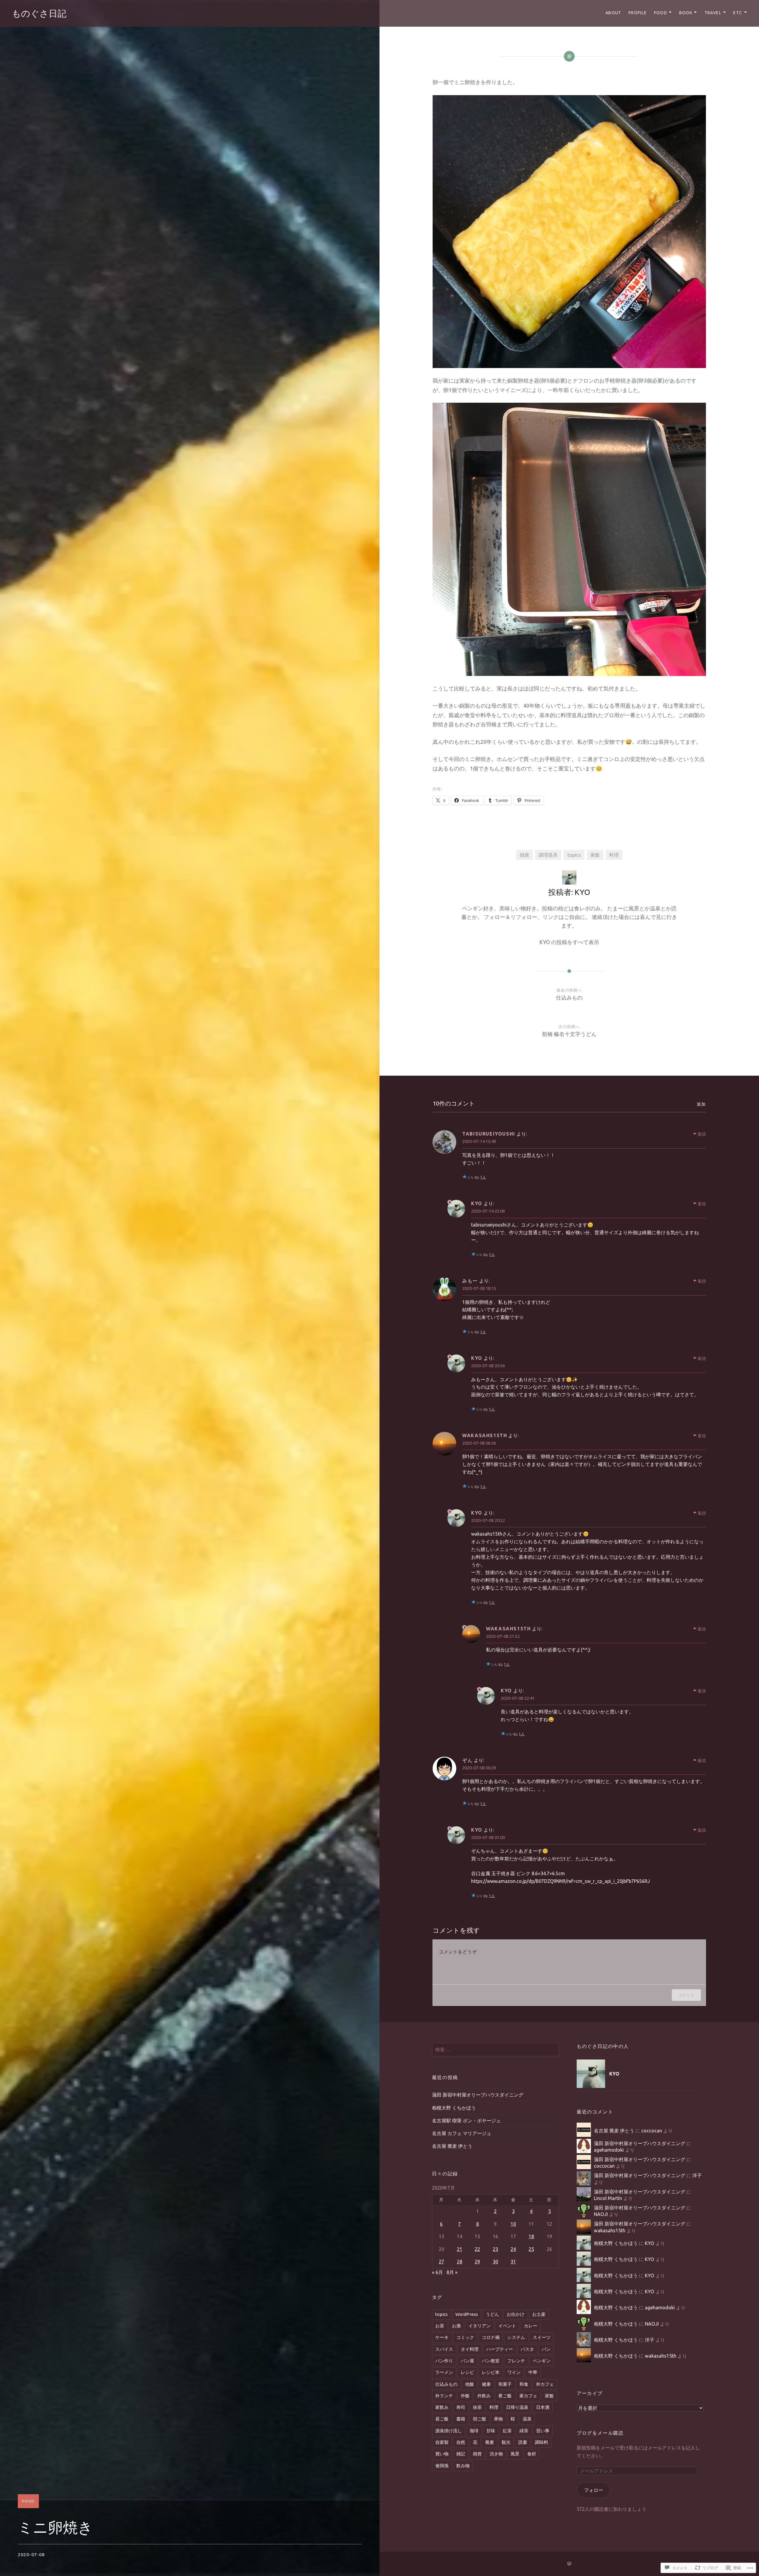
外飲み (484, 2396)
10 (513, 2224)
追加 (701, 1104)
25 (531, 2249)
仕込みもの (446, 2384)
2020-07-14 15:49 (479, 1141)
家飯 (595, 855)
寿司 (461, 2407)
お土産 (539, 2314)
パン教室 (491, 2361)
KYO (477, 1203)
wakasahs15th (610, 2230)
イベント (507, 2326)
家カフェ (528, 2396)
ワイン (514, 2372)
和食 (524, 2384)
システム (516, 2337)
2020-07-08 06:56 (479, 1443)
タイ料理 (470, 2349)
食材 (532, 2454)
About (613, 13)
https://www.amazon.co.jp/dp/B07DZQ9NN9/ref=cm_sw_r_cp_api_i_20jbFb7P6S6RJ (561, 1881)
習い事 (543, 2431)
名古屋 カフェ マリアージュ (462, 2133)
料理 (614, 855)
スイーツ (542, 2337)
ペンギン (542, 2361)
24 (513, 2249)
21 (460, 2249)
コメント (686, 1995)
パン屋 (467, 2361)
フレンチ (516, 2361)
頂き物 (496, 2454)
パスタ (527, 2349)
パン (546, 2349)
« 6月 (437, 2272)
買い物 (442, 2454)
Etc (738, 13)
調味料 (542, 2442)
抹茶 (477, 2407)
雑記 (461, 2454)
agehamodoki (609, 2150)
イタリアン (480, 2326)
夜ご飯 (505, 2396)
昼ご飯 (442, 2419)
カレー (531, 2326)
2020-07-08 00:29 (479, 1768)
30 (495, 2262)
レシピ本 (491, 2372)
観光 (506, 2442)
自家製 (442, 2442)
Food (661, 13)
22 (477, 2249)
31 (513, 2262)
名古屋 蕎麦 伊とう (452, 2146)
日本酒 (543, 2407)
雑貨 (524, 855)
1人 (483, 1177)
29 (477, 2262)
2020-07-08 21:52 (503, 1636)
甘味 (491, 2431)
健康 (486, 2384)
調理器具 (548, 855)
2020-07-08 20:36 (488, 1366)
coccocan (652, 2131)
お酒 (456, 2326)
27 (441, 2262)
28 (460, 2262)
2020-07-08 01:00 (488, 1837)
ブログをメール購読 (600, 2433)
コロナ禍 (491, 2337)
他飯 (470, 2384)
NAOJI (601, 2214)
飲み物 (463, 2466)
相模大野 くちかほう (454, 2108)
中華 (533, 2372)
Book (686, 13)
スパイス (444, 2349)
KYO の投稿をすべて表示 (569, 942)
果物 (498, 2419)
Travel (713, 13)
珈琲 (474, 2431)
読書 (523, 2442)
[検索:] (495, 2049)
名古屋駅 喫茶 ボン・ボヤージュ (466, 2121)
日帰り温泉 (517, 2407)
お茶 (440, 2326)
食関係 (442, 2466)
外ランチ (444, 2396)
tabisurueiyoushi (489, 1134)
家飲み (442, 2407)
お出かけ (516, 2314)
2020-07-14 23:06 (488, 1211)
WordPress (467, 2314)
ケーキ (442, 2337)
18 (531, 2236)
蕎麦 (489, 2442)
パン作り (444, 2361)
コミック (465, 2337)
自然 (461, 2442)
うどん (492, 2314)
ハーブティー (500, 2349)
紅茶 (507, 2431)
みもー (470, 1281)
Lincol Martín (608, 2198)
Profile (638, 13)
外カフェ (545, 2384)
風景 (515, 2454)
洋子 (697, 2175)
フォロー (594, 2490)
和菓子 (505, 2384)
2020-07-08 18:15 (479, 1288)
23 (495, 2249)
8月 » (452, 2272)
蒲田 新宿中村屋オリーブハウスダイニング (478, 2095)
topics (574, 855)
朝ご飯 (480, 2419)
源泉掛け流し (449, 2431)
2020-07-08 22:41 (518, 1698)
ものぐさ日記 (39, 13)
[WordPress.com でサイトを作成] (569, 2564)
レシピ (467, 2372)
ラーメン (444, 2372)
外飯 (465, 2396)
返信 (702, 1134)
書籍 (461, 2419)
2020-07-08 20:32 (488, 1520)
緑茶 (524, 2431)
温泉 (527, 2419)
